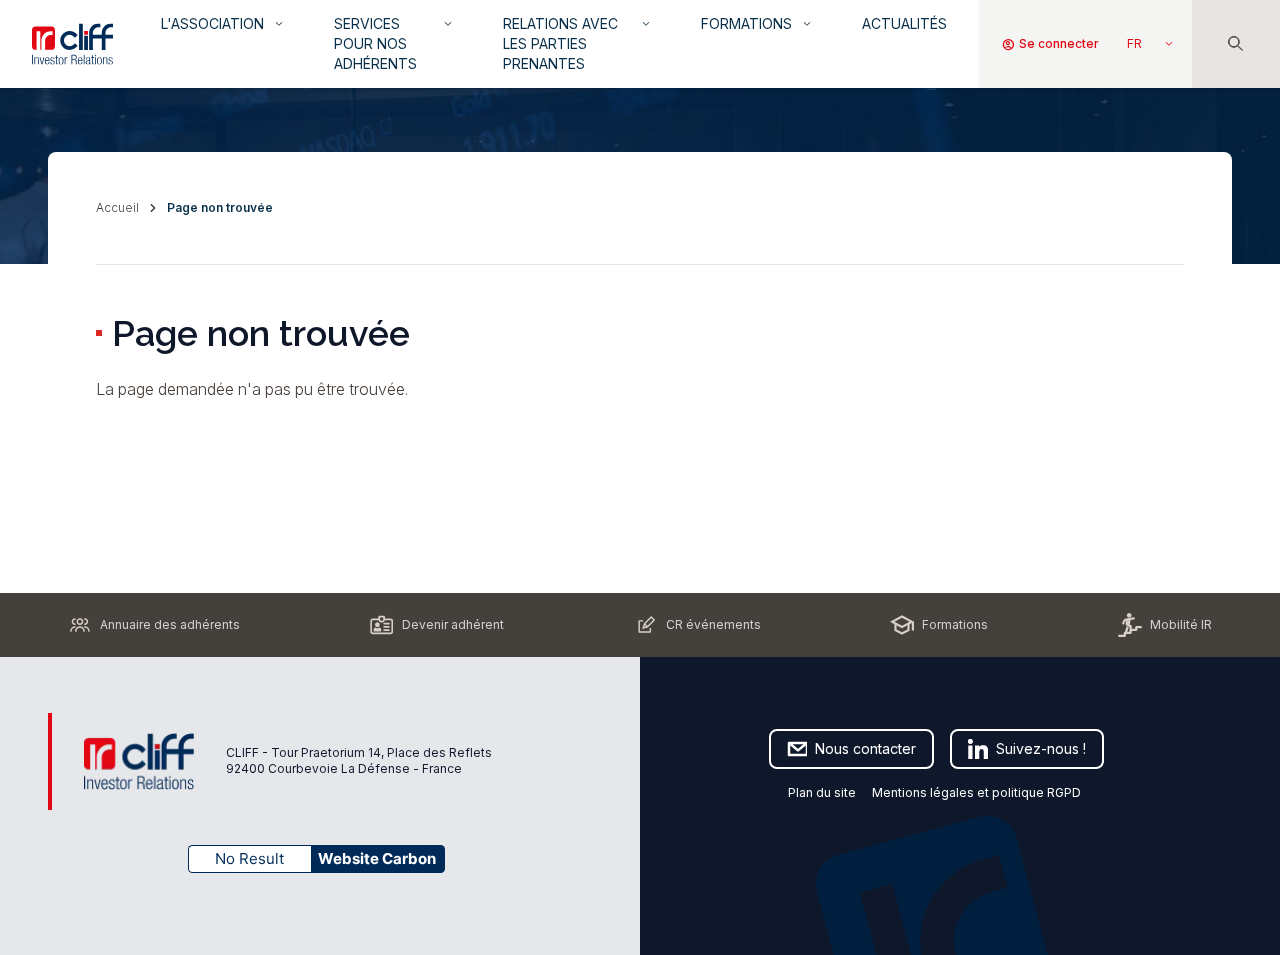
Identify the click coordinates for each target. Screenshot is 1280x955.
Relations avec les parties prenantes (578, 43)
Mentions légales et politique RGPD (978, 792)
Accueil (117, 207)
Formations (757, 23)
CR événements (713, 624)
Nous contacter (865, 748)
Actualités (904, 23)
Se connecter (1050, 44)
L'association (223, 23)
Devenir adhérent (453, 624)
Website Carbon (377, 858)
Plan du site (822, 792)
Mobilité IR (1181, 624)
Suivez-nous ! (1041, 748)
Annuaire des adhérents (170, 624)
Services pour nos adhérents (394, 43)
